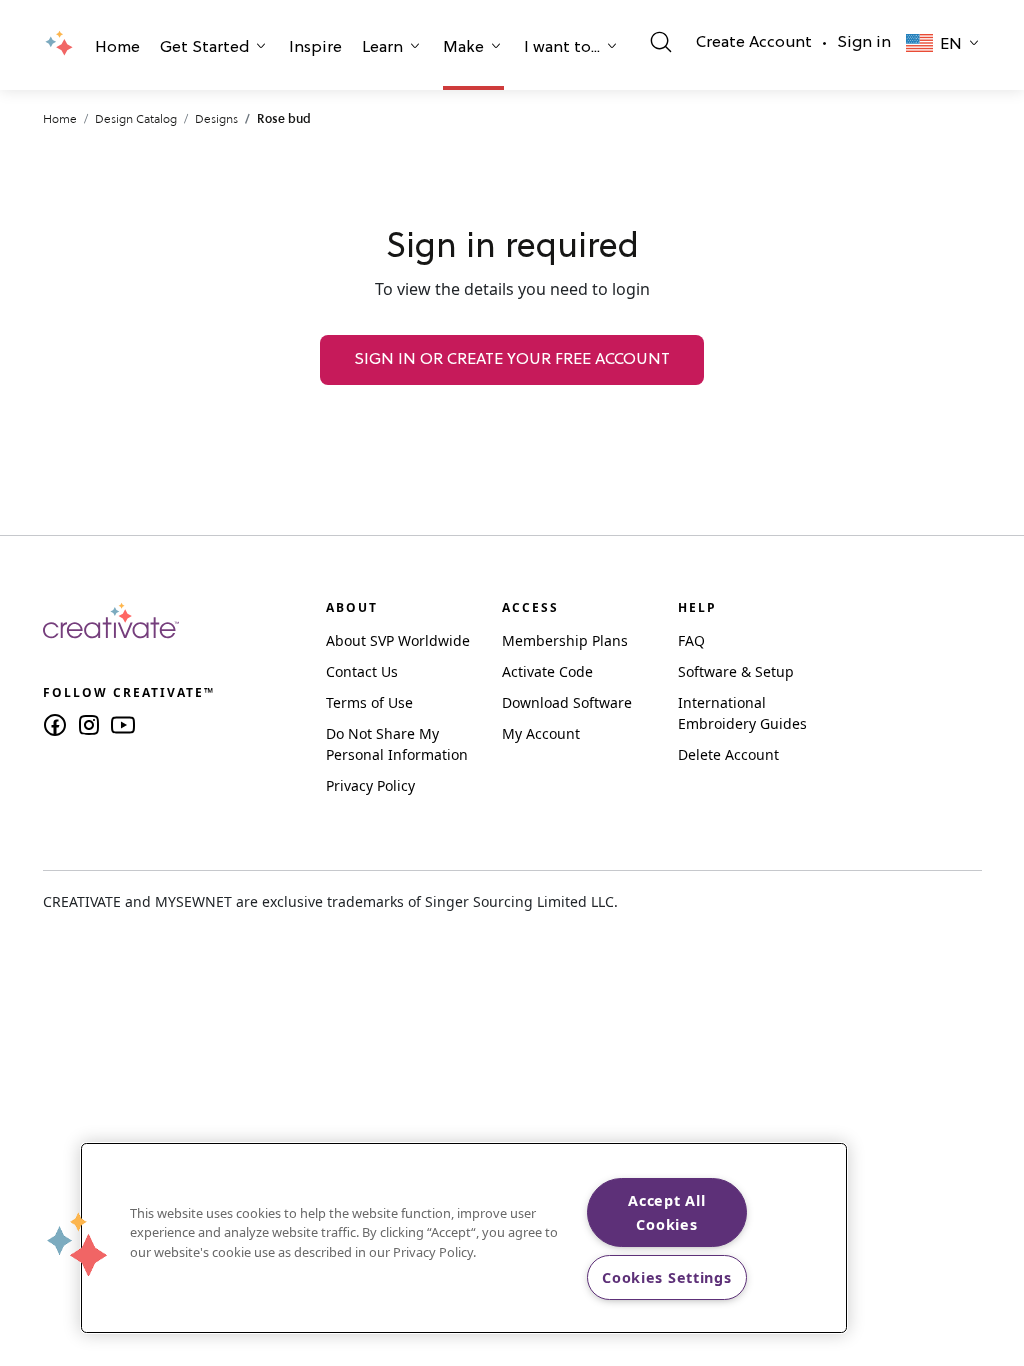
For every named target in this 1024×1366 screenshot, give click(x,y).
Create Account (754, 43)
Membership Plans (565, 640)
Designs (216, 118)
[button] (117, 50)
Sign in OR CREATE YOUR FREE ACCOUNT (512, 360)
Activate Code (547, 671)
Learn (382, 48)
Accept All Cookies (666, 1212)
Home (117, 48)
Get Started (204, 48)
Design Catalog (136, 118)
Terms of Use (369, 702)
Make (463, 48)
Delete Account (728, 754)
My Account (541, 733)
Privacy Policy (370, 785)
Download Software (567, 702)
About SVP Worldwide (398, 640)
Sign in (864, 43)
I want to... (562, 48)
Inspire (315, 48)
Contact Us (362, 671)
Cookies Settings (667, 1277)
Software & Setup (736, 671)
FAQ (691, 640)
